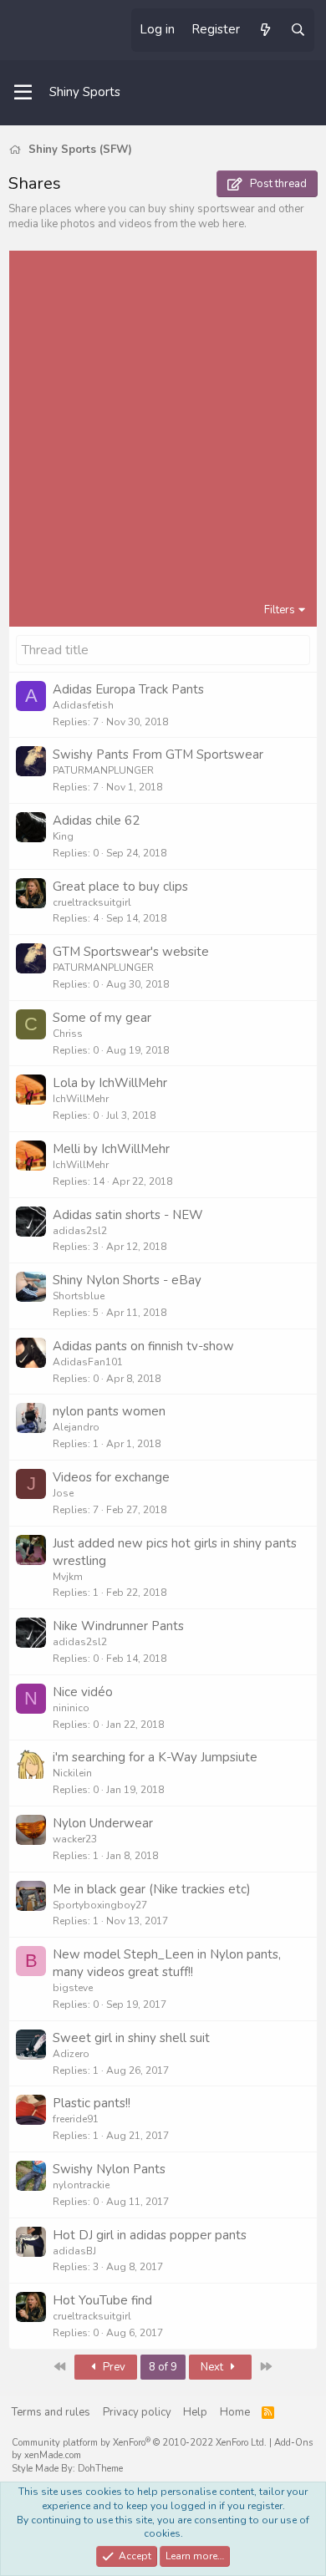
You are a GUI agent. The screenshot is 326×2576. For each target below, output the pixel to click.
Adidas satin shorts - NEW (128, 1215)
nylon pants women (109, 1411)
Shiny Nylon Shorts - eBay (127, 1280)
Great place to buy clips (120, 887)
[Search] (298, 30)
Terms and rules (51, 2412)
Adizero (71, 2054)
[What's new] (265, 30)
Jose (63, 1493)
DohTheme (100, 2469)
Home (235, 2412)
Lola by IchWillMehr (110, 1083)
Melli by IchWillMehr (111, 1149)
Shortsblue (79, 1296)
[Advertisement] (163, 430)
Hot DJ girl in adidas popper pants (150, 2235)
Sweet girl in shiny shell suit (131, 2038)
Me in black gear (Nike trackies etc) (152, 1889)
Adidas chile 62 (96, 821)
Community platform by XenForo (139, 2443)
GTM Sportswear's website (131, 952)
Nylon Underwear (103, 1823)
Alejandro (76, 1427)
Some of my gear (102, 1018)
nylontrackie (81, 2185)
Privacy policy (137, 2412)
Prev (113, 2367)
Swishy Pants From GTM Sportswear (158, 755)
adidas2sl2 (80, 1231)
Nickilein (72, 1773)
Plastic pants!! (92, 2103)
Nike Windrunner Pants (118, 1626)
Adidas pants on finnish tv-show (143, 1346)
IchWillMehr (81, 1099)
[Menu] (23, 93)
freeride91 (76, 2119)
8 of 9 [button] (163, 2367)
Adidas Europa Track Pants (128, 689)
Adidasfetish (83, 705)
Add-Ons (293, 2443)
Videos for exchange (111, 1477)
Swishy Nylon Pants (109, 2169)
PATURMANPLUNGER (103, 770)
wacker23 (75, 1839)
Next (213, 2367)
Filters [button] (280, 610)
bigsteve (73, 1988)
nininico (71, 1708)
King (63, 836)
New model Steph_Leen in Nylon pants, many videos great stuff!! (167, 1963)
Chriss (68, 1034)
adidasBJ (74, 2251)
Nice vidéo (83, 1692)
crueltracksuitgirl (92, 902)
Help (195, 2412)
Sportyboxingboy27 (100, 1905)
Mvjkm (68, 1577)
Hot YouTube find (102, 2300)
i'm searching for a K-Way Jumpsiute (155, 1757)
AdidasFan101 (88, 1362)
